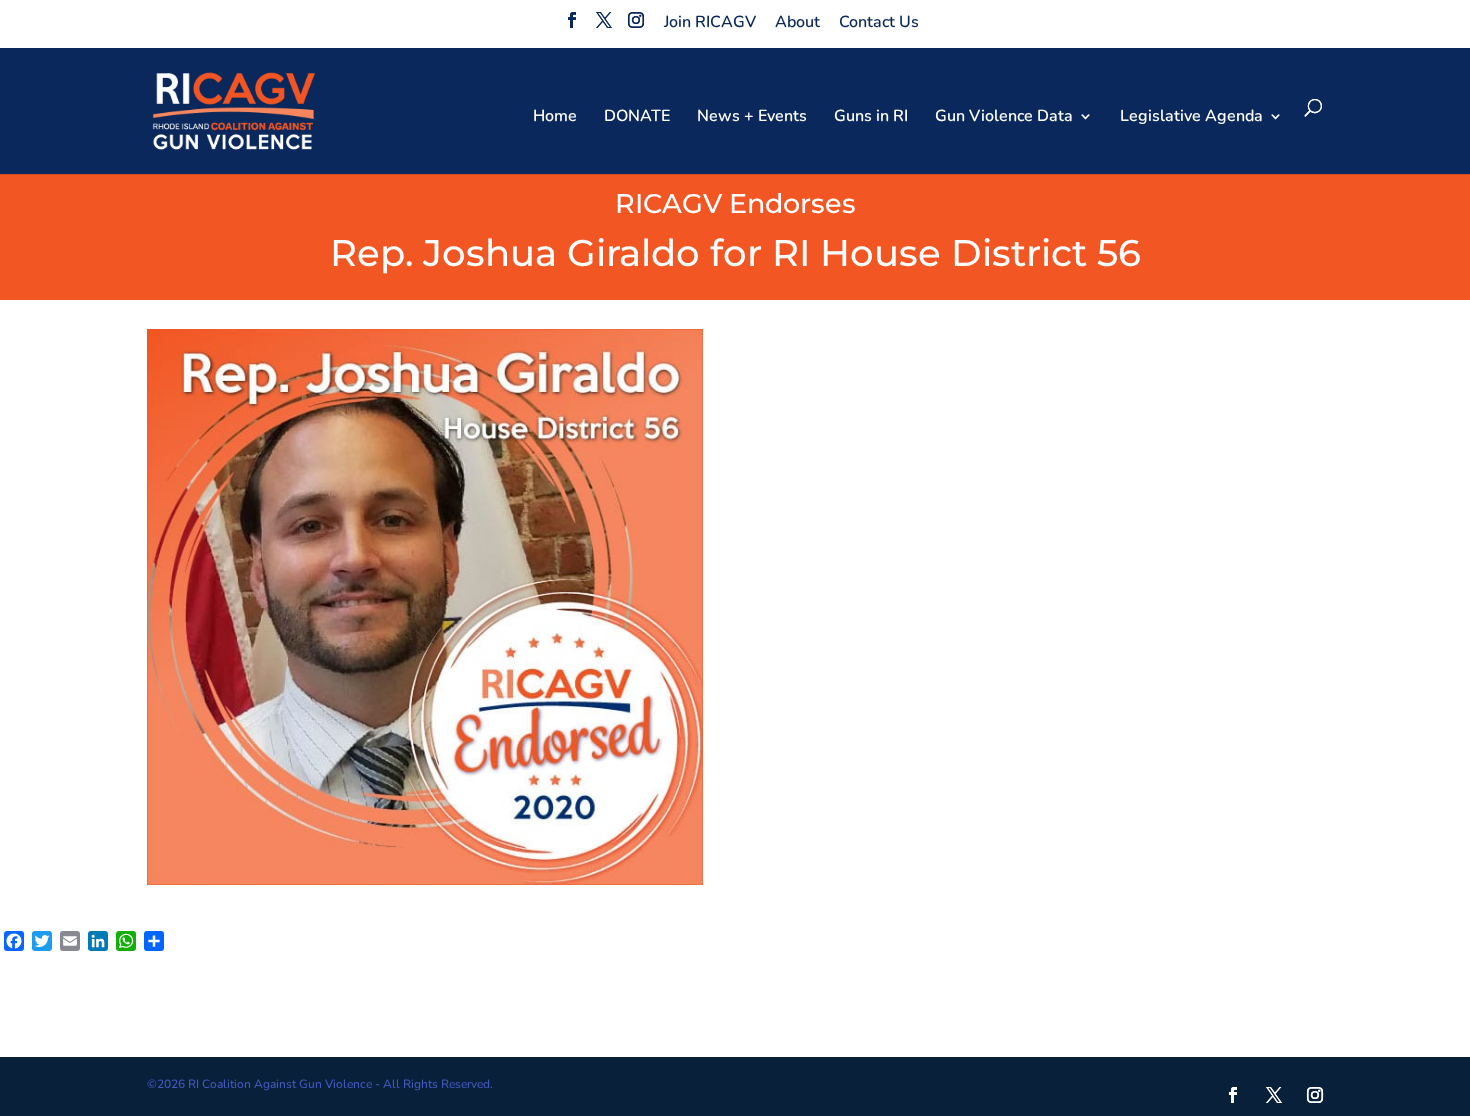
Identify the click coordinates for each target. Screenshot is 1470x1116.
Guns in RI (871, 118)
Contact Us (879, 22)
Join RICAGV (710, 22)
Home (555, 118)
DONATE (637, 118)
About (797, 22)
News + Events (752, 118)
